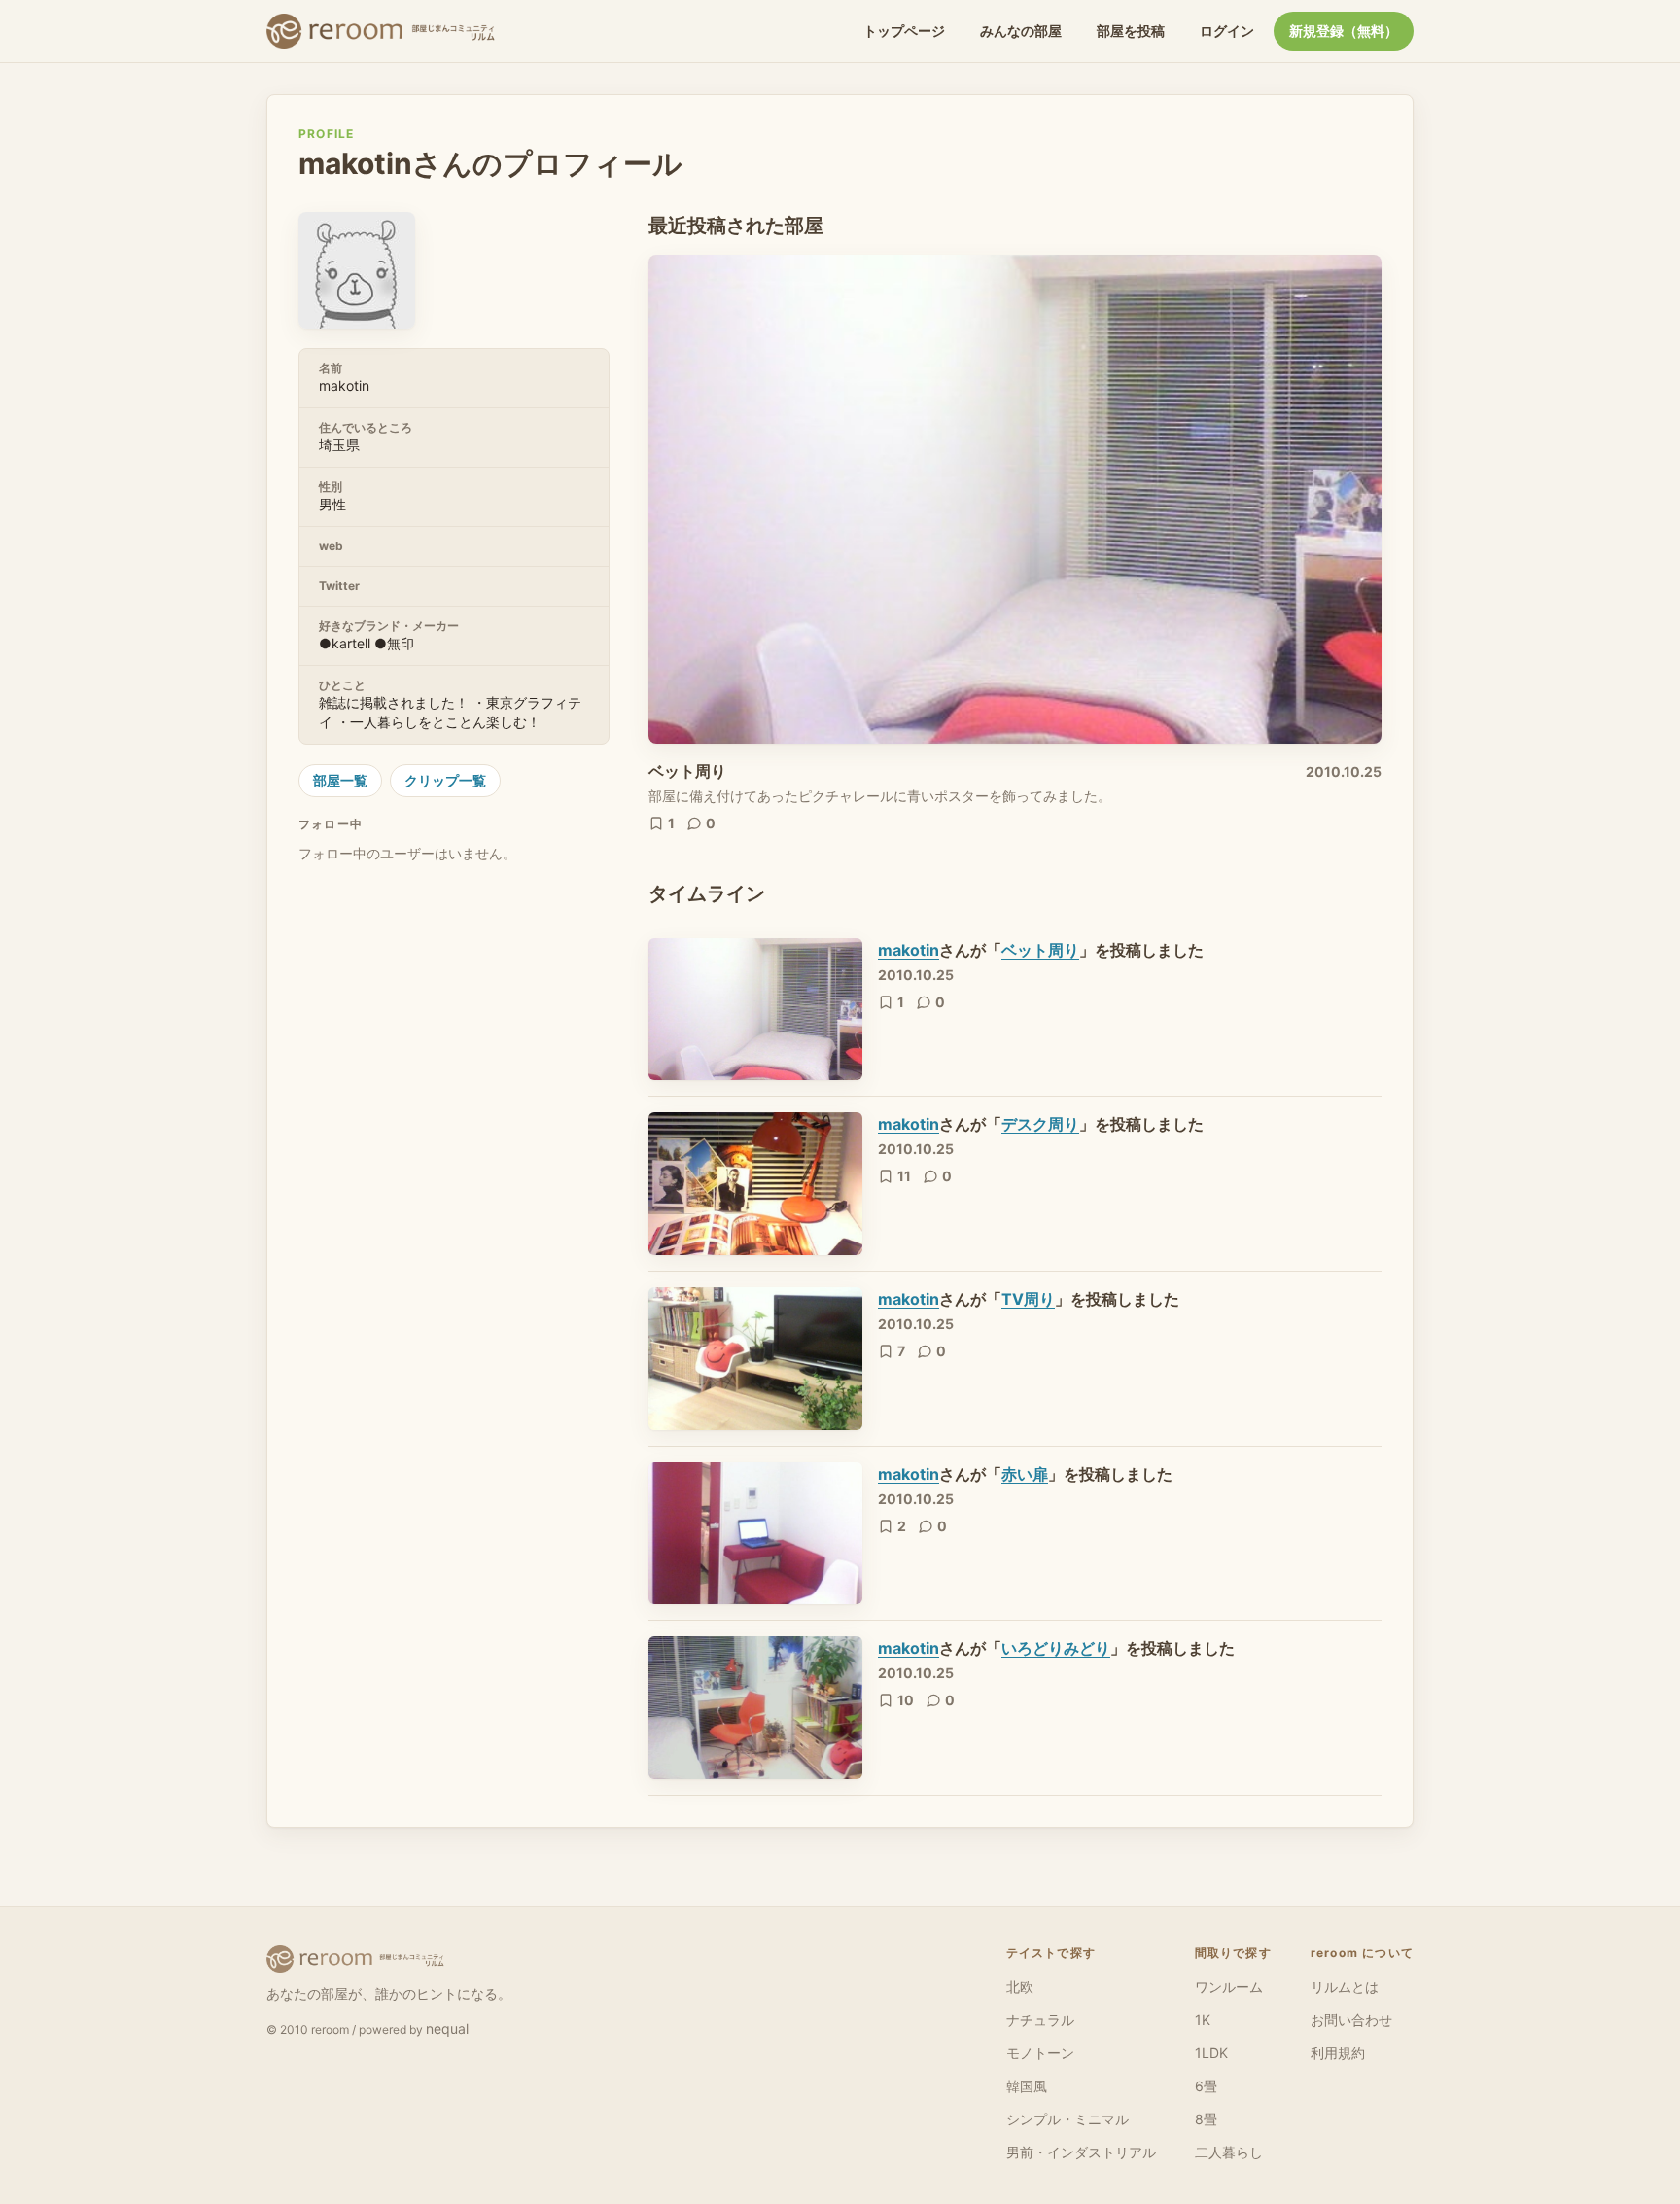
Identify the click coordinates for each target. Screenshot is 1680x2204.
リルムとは (1345, 1987)
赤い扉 (1025, 1474)
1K (1203, 2020)
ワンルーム (1229, 1987)
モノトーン (1040, 2053)
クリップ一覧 (445, 780)
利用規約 (1338, 2053)
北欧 (1020, 1987)
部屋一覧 (340, 780)
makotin (909, 950)
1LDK (1211, 2053)
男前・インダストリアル (1081, 2152)
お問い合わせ (1351, 2020)
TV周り (1028, 1299)
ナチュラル (1040, 2020)
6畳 (1206, 2086)
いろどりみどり (1056, 1648)
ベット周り (687, 771)
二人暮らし (1229, 2152)
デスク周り (1040, 1124)
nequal (447, 2029)
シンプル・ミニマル (1067, 2119)
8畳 (1206, 2119)
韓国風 (1027, 2086)
